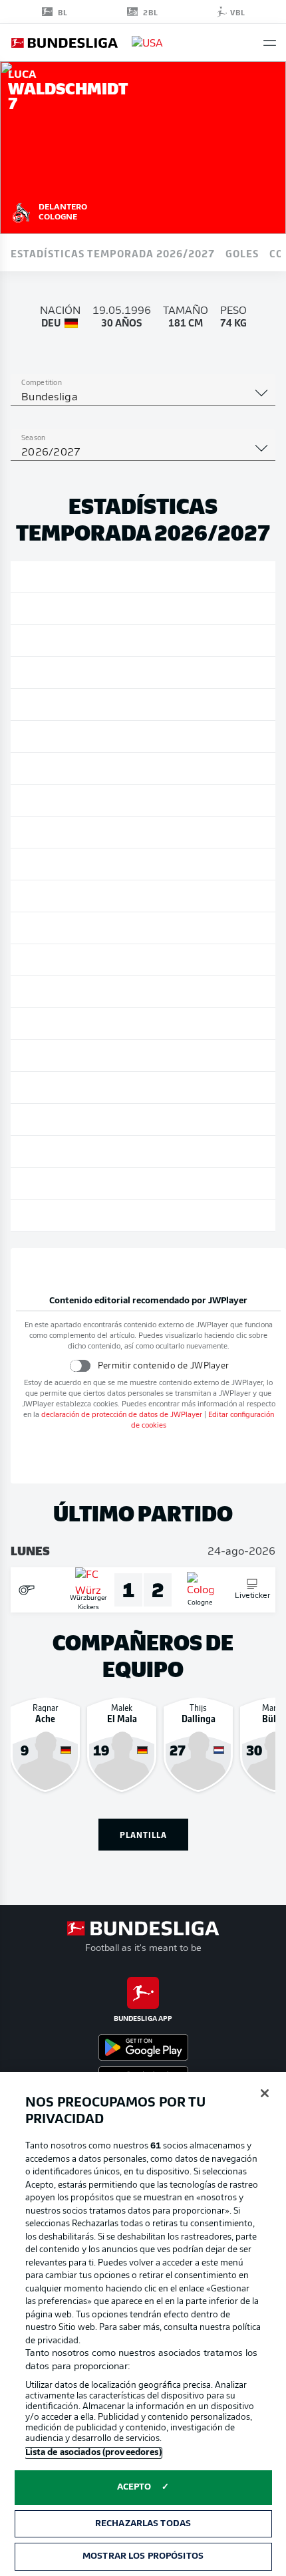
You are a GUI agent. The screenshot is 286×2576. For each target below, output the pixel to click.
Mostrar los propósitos (143, 2556)
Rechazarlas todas (143, 2524)
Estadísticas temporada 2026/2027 (113, 253)
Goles (242, 253)
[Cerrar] (265, 2093)
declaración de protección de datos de (122, 1415)
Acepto (134, 2487)
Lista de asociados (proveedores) (93, 2453)
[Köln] (21, 211)
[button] (270, 43)
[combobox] (143, 398)
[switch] (79, 1365)
